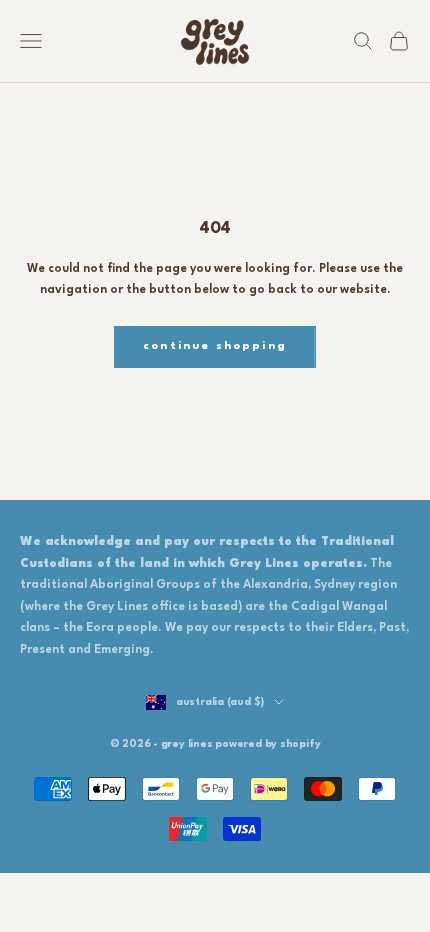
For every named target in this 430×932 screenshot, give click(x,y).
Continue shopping (215, 346)
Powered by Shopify (267, 744)
